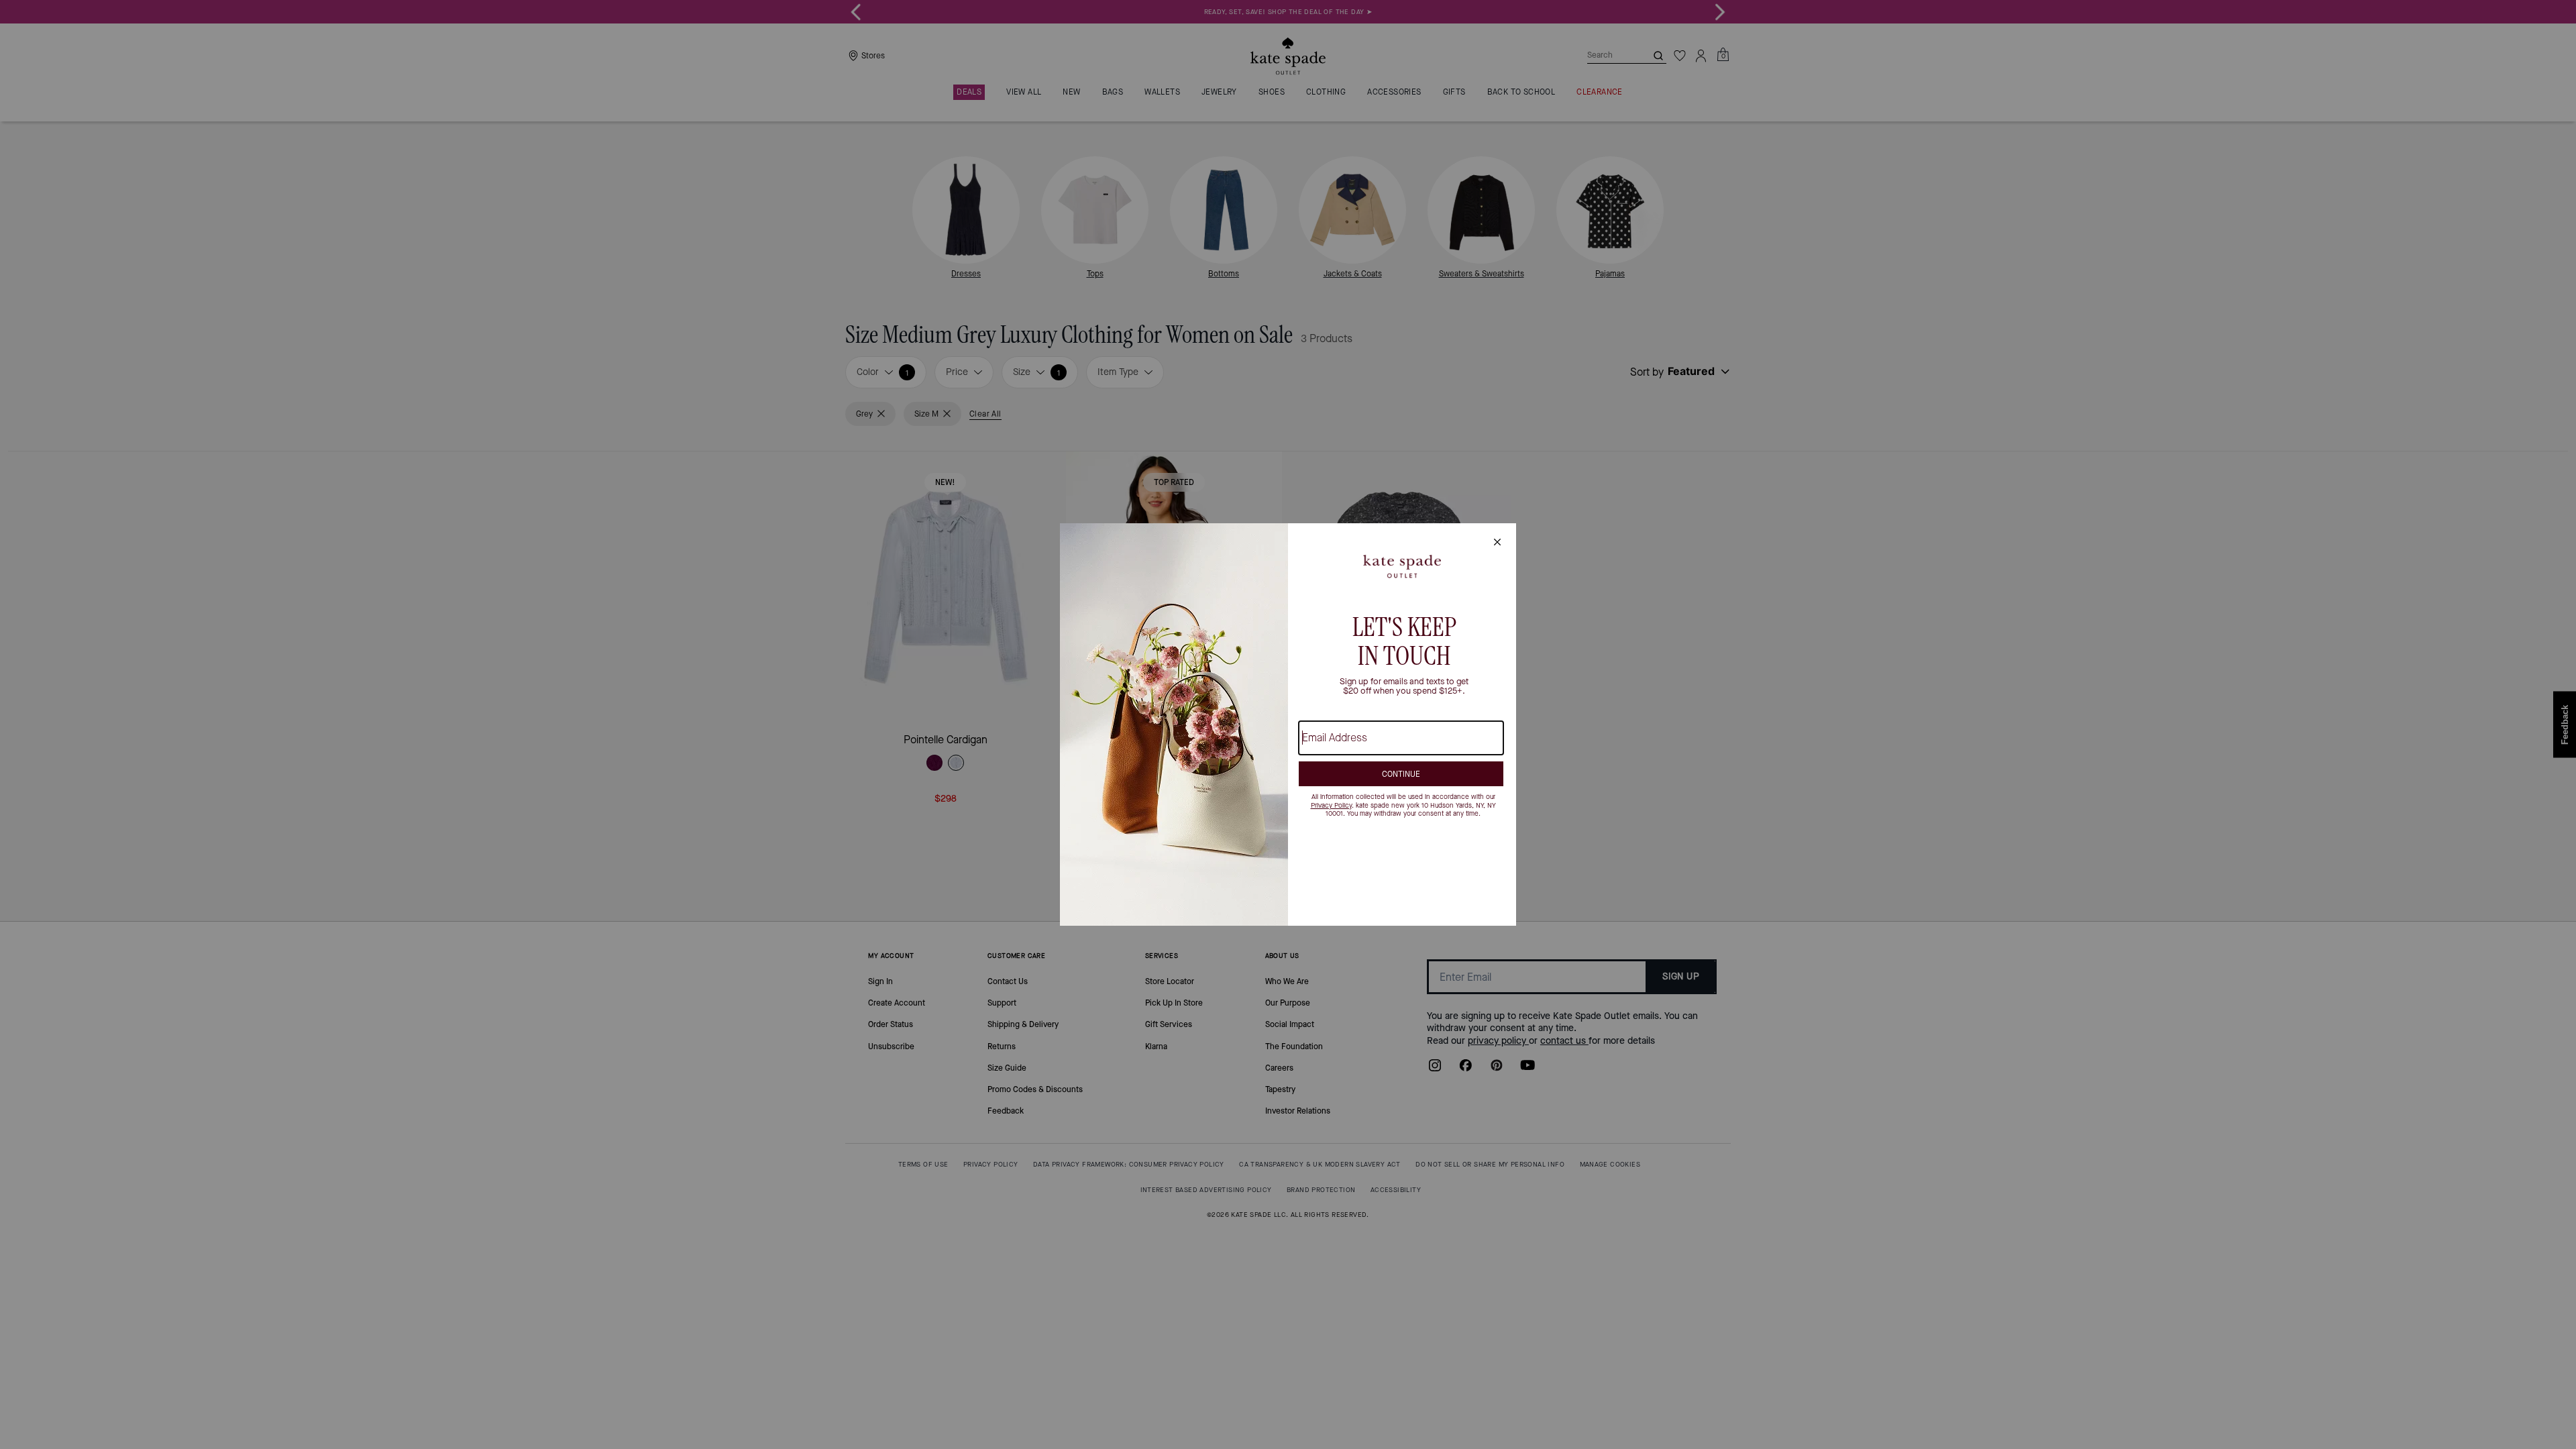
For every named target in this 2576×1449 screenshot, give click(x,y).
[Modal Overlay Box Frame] (1288, 724)
